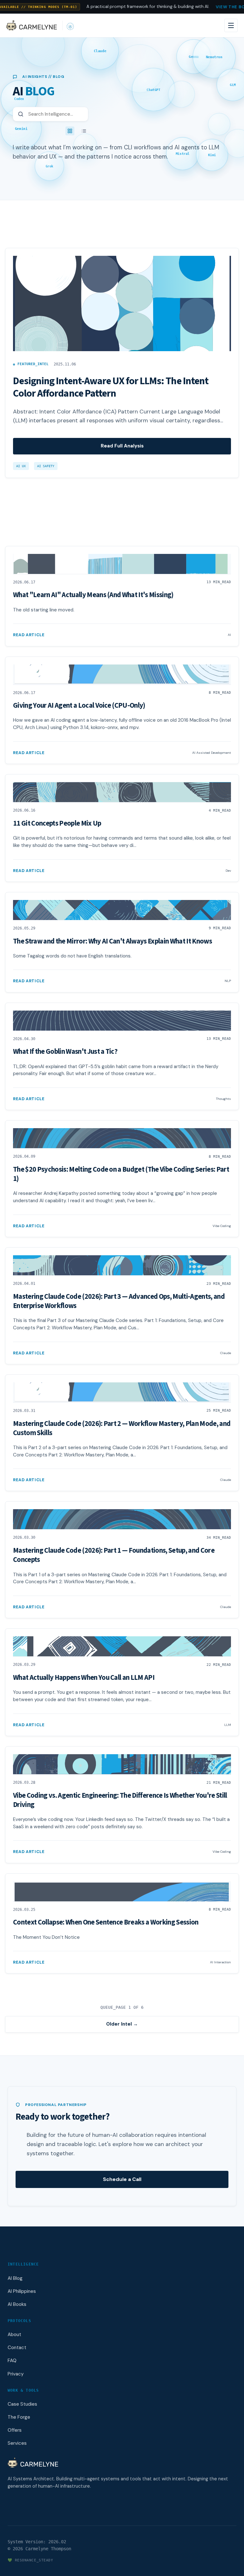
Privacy (16, 2374)
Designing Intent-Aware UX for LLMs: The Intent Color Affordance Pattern (111, 387)
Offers (15, 2430)
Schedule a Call (122, 2179)
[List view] (84, 131)
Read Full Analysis (122, 446)
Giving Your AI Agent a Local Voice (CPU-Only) (79, 705)
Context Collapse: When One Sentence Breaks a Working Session (106, 1922)
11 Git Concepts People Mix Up (57, 823)
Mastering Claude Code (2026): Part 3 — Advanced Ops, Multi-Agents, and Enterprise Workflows (119, 1301)
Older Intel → (122, 2024)
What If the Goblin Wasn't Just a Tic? (65, 1052)
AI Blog (15, 2278)
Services (17, 2443)
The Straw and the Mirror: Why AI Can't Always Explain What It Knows (112, 941)
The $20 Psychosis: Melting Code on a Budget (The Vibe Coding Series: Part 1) (121, 1174)
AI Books (17, 2304)
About (14, 2334)
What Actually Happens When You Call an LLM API (84, 1678)
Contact (17, 2348)
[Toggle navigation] (231, 25)
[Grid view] (70, 131)
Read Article (29, 635)
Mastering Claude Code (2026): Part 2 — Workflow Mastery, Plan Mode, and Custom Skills (122, 1428)
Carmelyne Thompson (48, 2549)
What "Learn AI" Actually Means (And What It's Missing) (93, 595)
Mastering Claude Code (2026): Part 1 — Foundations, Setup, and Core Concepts (114, 1555)
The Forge (19, 2417)
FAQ (12, 2361)
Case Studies (22, 2404)
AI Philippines (22, 2291)
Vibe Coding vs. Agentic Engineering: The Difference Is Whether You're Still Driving (120, 1800)
